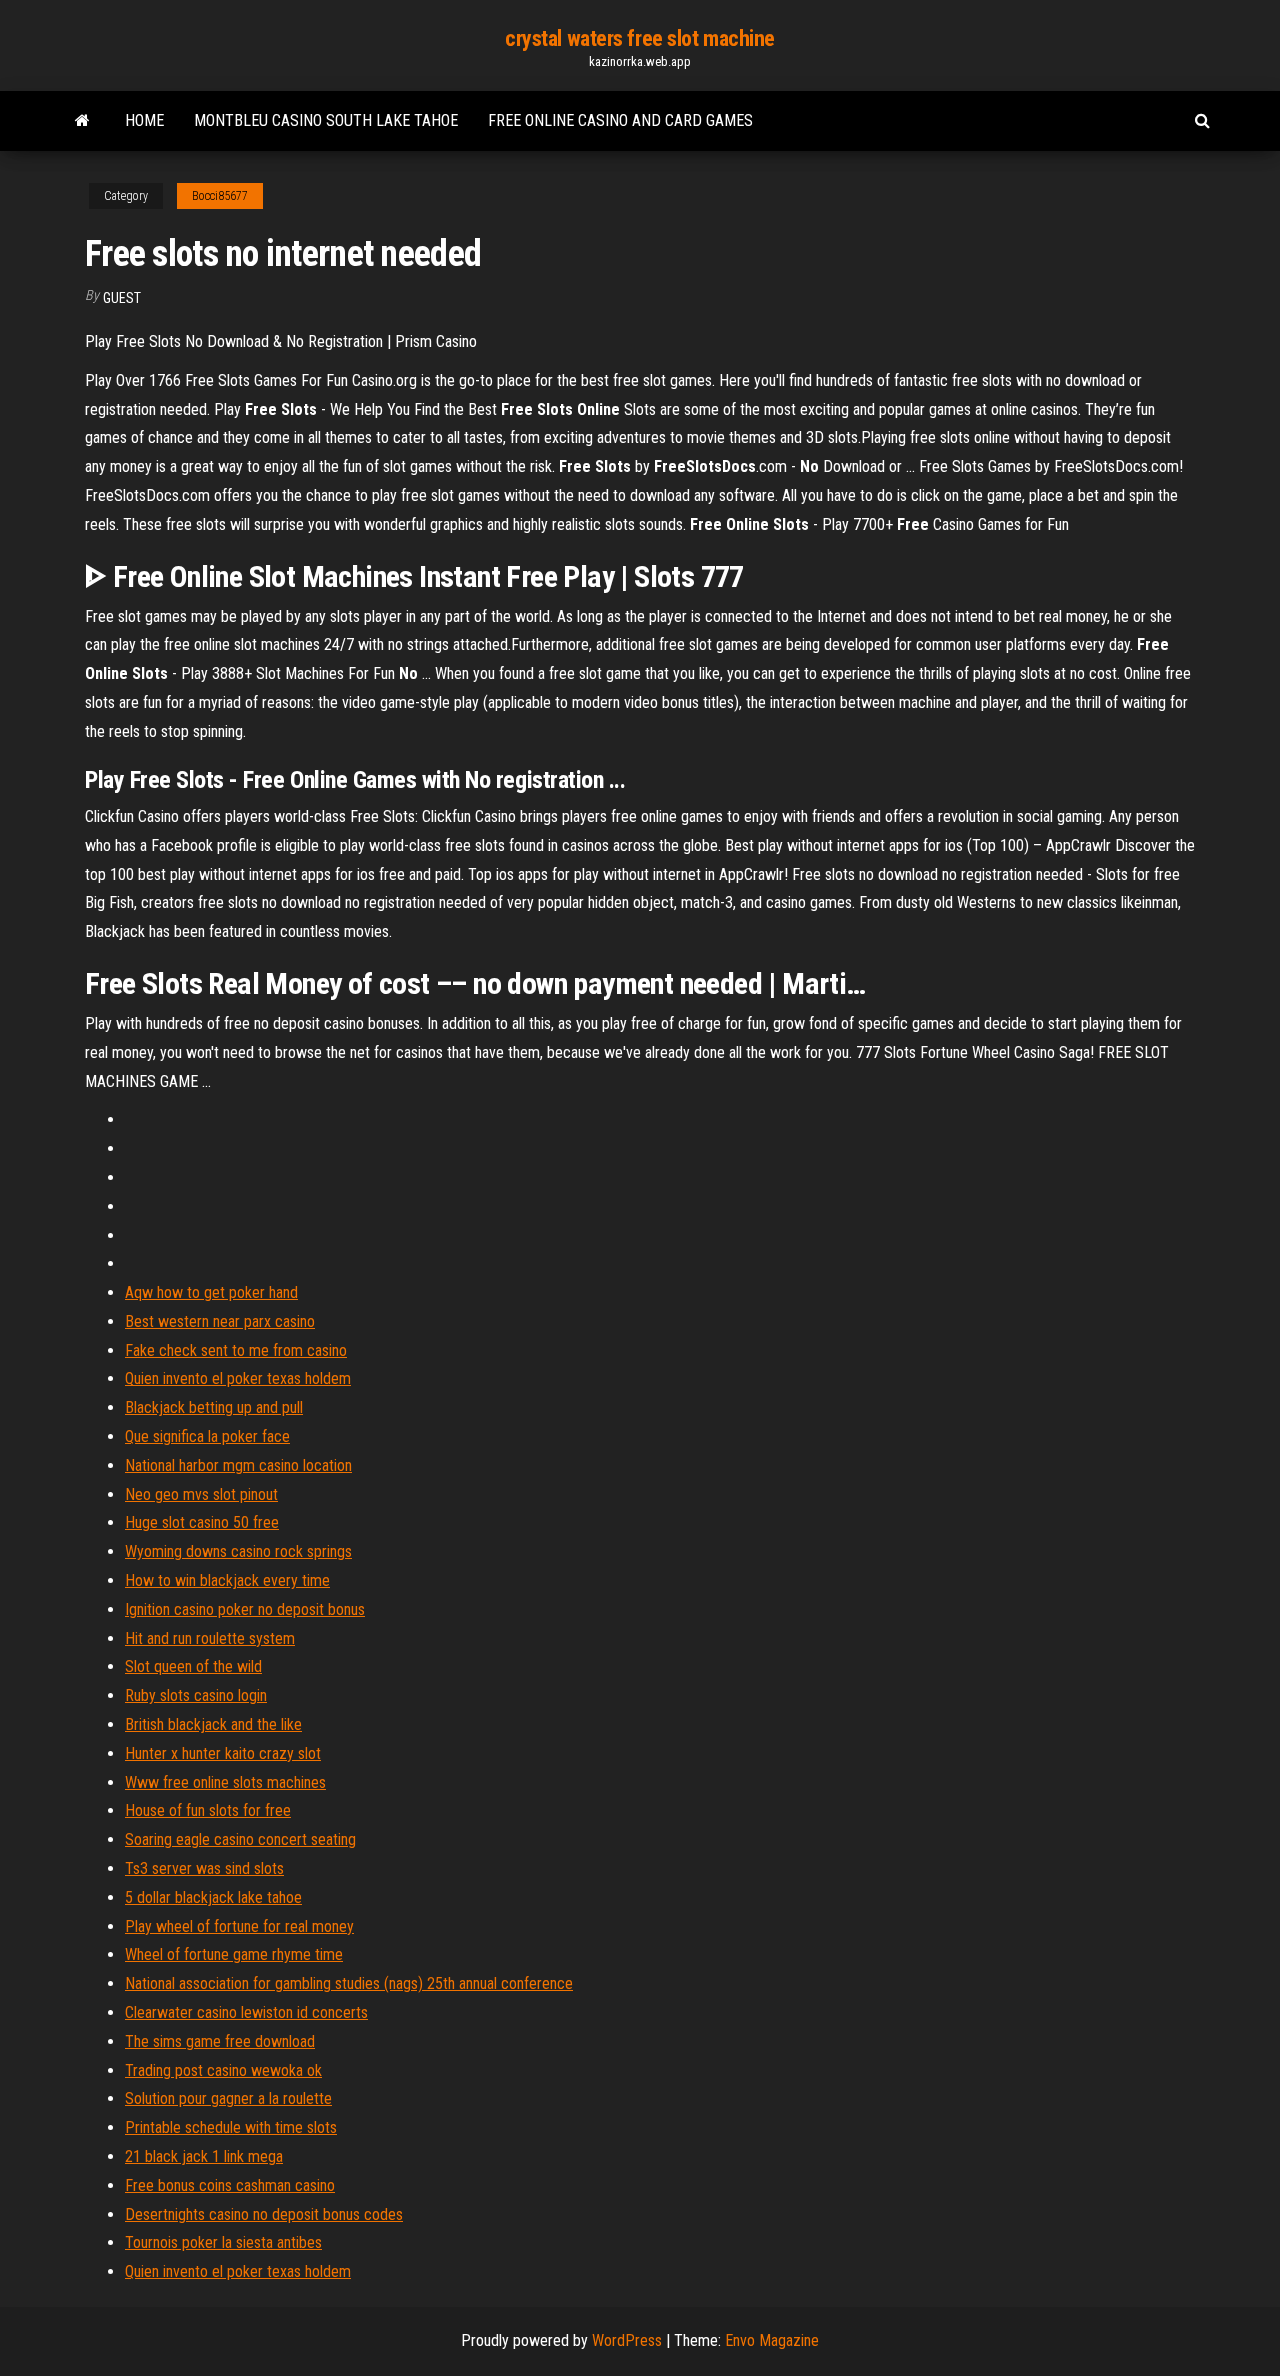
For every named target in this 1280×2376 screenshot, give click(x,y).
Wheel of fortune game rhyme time (234, 1954)
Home (144, 120)
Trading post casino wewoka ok (223, 2070)
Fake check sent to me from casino (236, 1350)
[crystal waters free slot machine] (82, 121)
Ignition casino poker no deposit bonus (245, 1609)
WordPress (627, 2340)
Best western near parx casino (220, 1321)
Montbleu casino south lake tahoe (326, 120)
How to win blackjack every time (227, 1580)
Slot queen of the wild (193, 1666)
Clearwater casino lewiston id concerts (246, 2012)
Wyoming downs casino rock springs (238, 1551)
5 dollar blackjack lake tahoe (213, 1897)
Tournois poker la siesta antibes (223, 2242)
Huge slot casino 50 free (202, 1522)
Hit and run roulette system (210, 1638)
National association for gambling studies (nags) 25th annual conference (349, 1983)
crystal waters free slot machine (640, 38)
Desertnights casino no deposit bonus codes (264, 2214)
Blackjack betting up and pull (214, 1407)
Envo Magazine (772, 2340)
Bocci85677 (220, 196)
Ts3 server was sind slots (204, 1868)
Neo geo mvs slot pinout (201, 1494)
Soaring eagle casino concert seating (240, 1839)
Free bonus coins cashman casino (230, 2185)
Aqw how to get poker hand (211, 1292)
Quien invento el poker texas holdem (238, 1378)
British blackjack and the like (213, 1724)
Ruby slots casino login (196, 1695)
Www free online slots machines (225, 1782)
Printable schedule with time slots (231, 2127)
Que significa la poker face (207, 1436)
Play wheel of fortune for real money (239, 1926)
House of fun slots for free (208, 1810)
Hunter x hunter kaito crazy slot (223, 1753)
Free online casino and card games (620, 120)
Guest (122, 298)
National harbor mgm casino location (238, 1465)
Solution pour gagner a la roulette (228, 2098)
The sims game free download (220, 2041)
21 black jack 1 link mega (204, 2156)
